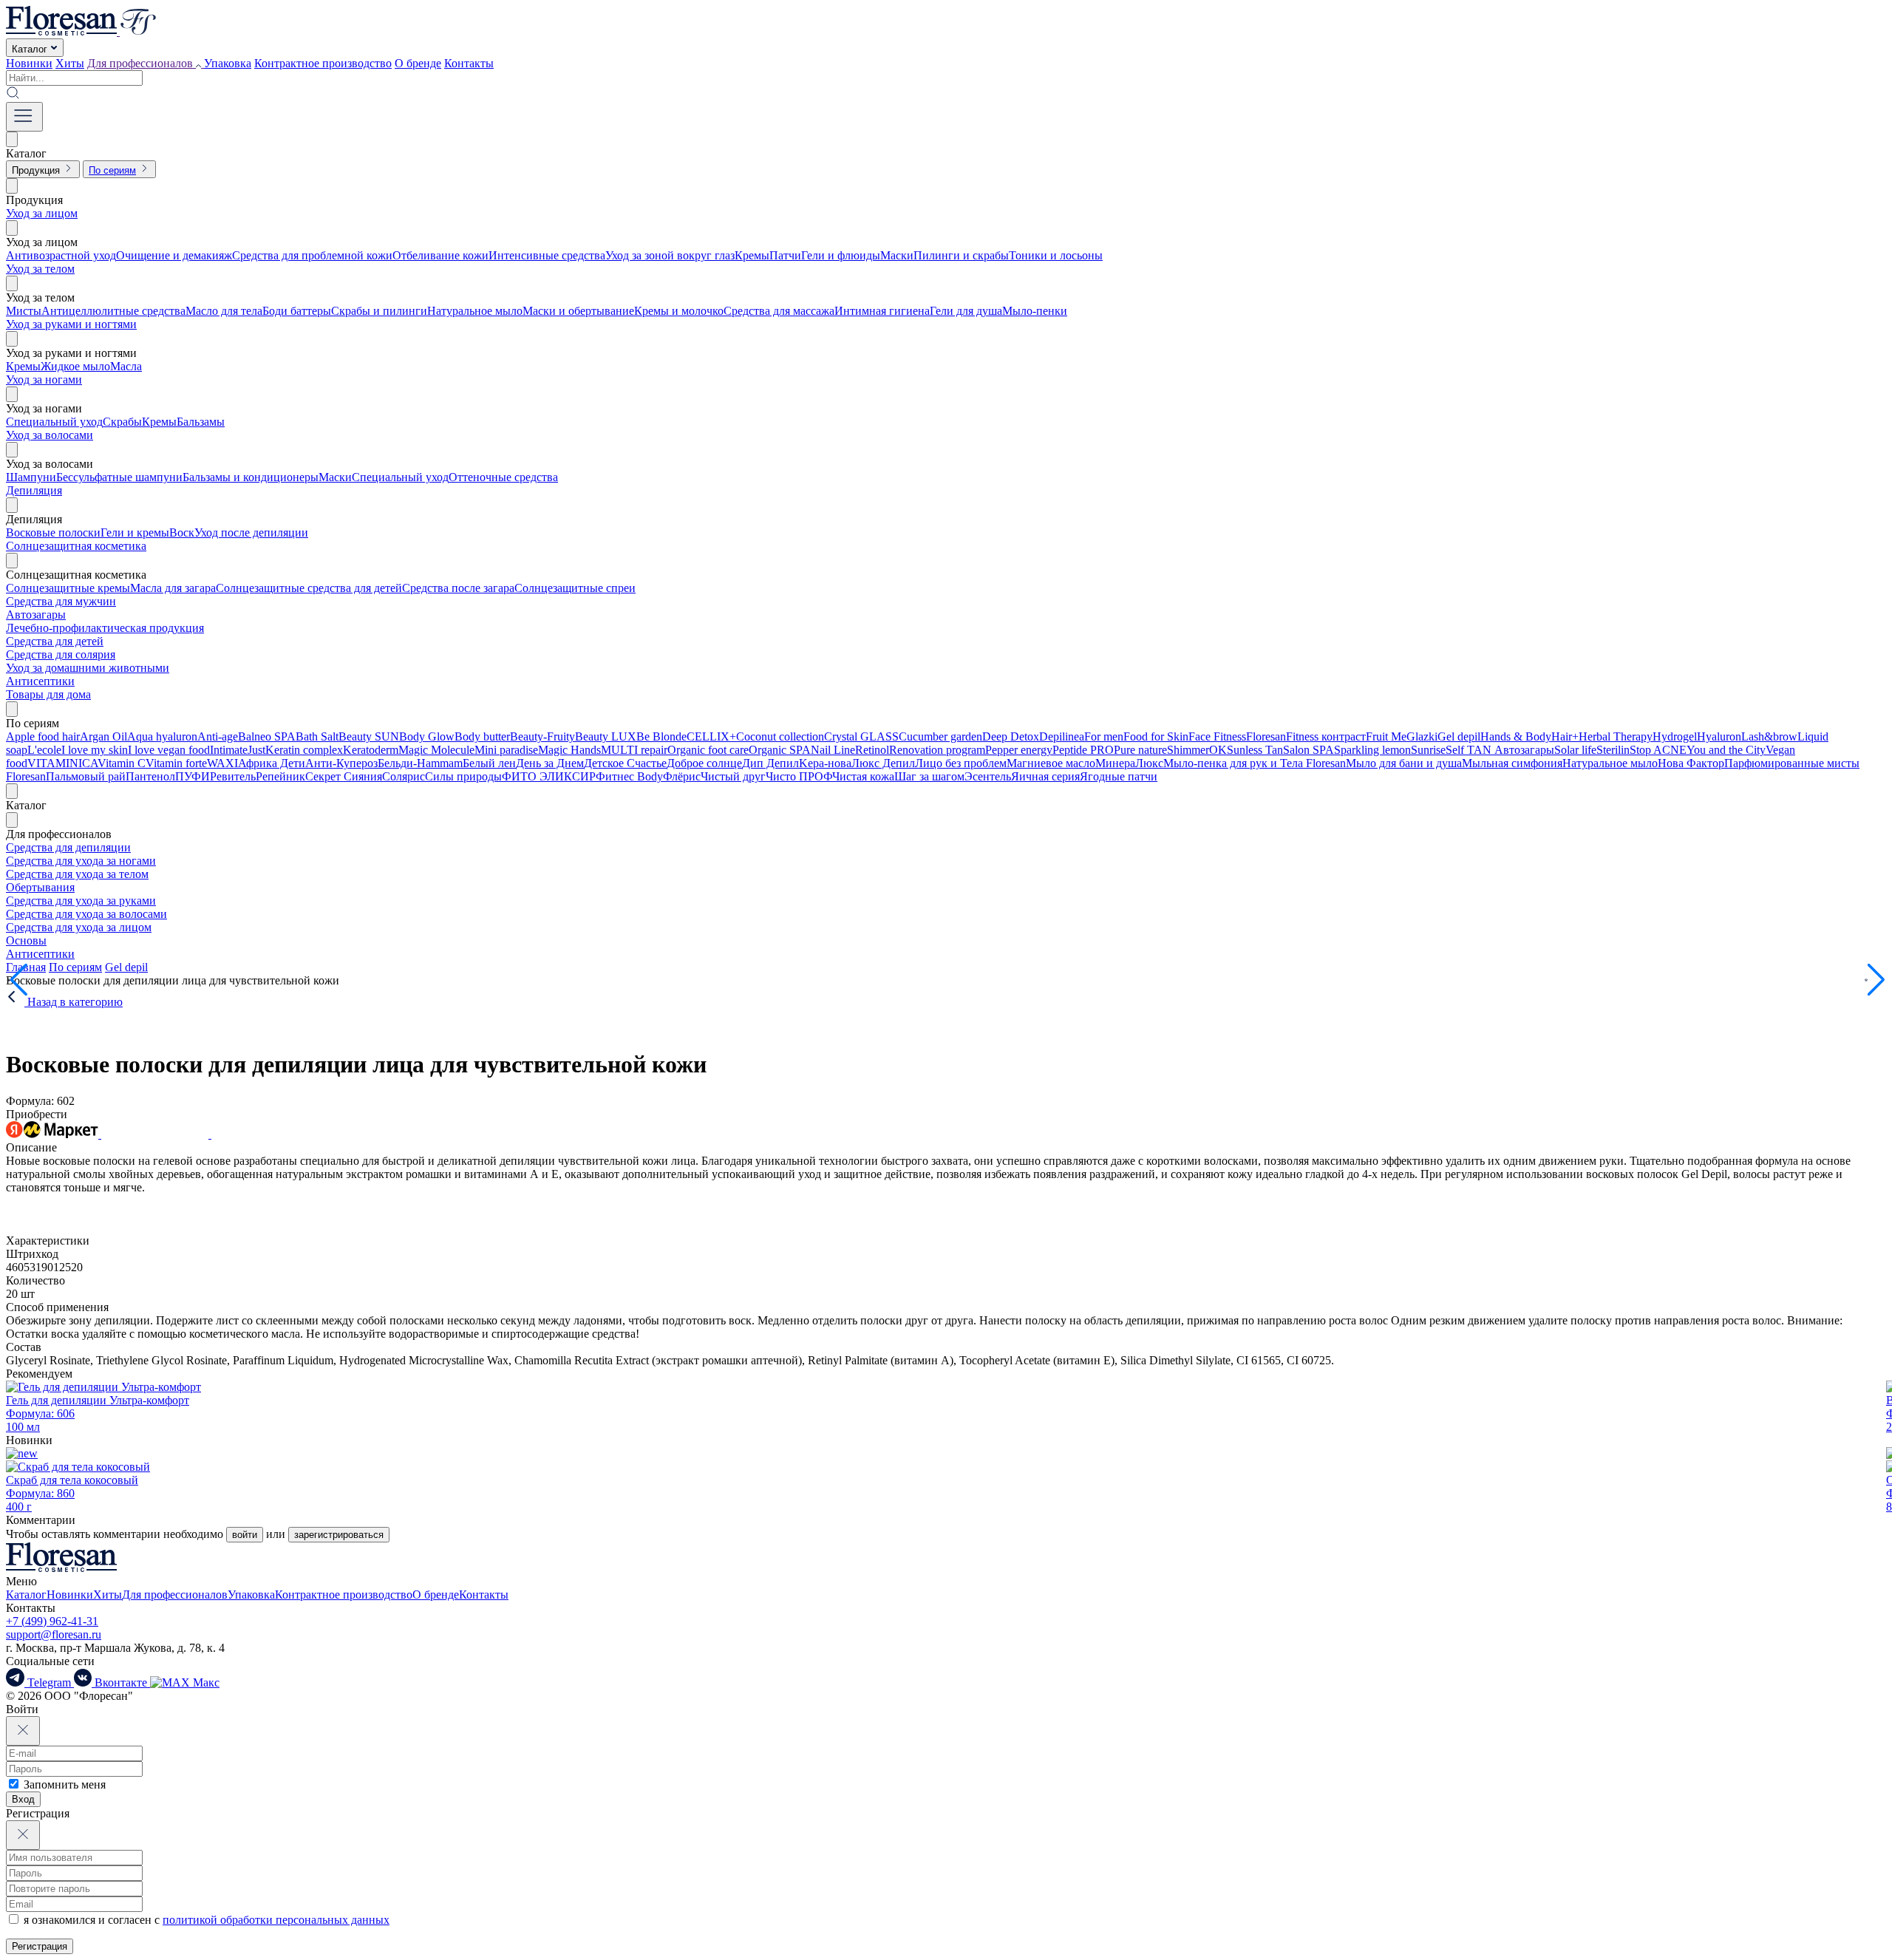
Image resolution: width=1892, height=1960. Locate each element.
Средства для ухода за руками (81, 901)
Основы (26, 940)
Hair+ (1565, 736)
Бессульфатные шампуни (119, 477)
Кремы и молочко (679, 311)
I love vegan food (169, 750)
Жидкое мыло (75, 366)
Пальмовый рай (86, 776)
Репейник (280, 776)
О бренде (418, 63)
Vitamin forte (176, 763)
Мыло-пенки (1035, 311)
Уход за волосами (50, 435)
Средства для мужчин (61, 601)
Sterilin (1613, 750)
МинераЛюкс (1129, 763)
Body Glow (427, 736)
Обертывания (40, 887)
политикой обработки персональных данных (276, 1920)
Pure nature (1140, 750)
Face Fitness (1217, 736)
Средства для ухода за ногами (81, 861)
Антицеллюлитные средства (113, 311)
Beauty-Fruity (542, 736)
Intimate (229, 750)
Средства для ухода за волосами (86, 914)
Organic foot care (708, 750)
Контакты (469, 63)
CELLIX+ (711, 736)
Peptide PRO (1083, 750)
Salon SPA (1309, 750)
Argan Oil (103, 736)
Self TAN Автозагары (1500, 750)
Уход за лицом (42, 213)
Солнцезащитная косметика (76, 546)
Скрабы (122, 422)
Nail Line (833, 750)
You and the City (1726, 750)
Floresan (1266, 736)
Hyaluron (1719, 736)
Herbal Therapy (1616, 736)
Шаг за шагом (929, 776)
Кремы (752, 255)
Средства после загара (458, 588)
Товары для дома (48, 694)
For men (1104, 736)
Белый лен (489, 763)
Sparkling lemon (1372, 750)
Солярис (404, 776)
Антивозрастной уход (61, 255)
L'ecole (44, 750)
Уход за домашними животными (88, 668)
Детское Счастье (625, 763)
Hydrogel (1675, 736)
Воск (182, 532)
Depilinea (1062, 736)
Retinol (872, 750)
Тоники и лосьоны (1056, 255)
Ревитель (233, 776)
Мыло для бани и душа (1404, 763)
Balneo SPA (267, 736)
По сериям (75, 967)
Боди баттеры (297, 311)
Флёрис (682, 776)
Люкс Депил (883, 763)
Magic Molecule (436, 750)
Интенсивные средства (547, 255)
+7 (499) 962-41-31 (52, 1621)
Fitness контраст (1326, 736)
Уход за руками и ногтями (71, 324)
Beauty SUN (369, 736)
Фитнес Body (629, 776)
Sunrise (1428, 750)
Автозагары (36, 615)
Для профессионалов (175, 1595)
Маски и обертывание (578, 311)
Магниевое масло (1051, 763)
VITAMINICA (62, 763)
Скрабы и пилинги (379, 311)
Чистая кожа (863, 776)
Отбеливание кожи (440, 255)
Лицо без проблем (961, 763)
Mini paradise (506, 750)
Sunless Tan (1255, 750)
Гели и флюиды (841, 255)
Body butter (482, 736)
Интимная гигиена (882, 311)
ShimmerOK (1197, 750)
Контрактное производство (323, 63)
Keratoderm (371, 750)
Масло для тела (224, 311)
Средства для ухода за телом (77, 874)
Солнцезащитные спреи (575, 588)
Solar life (1575, 750)
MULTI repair (634, 750)
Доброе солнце (704, 763)
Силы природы (463, 776)
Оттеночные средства (503, 477)
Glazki (1422, 736)
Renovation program (937, 750)
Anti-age (218, 736)
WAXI (222, 763)
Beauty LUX (606, 736)
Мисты (24, 311)
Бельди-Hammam (420, 763)
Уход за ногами (44, 380)
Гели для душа (966, 311)
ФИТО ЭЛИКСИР (549, 776)
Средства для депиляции (68, 847)
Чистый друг (733, 776)
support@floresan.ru (54, 1634)
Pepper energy (1019, 750)
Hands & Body (1516, 736)
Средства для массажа (779, 311)
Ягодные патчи (1119, 776)
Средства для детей (55, 641)
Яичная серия (1045, 776)
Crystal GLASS (861, 736)
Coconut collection (780, 736)
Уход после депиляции (251, 532)
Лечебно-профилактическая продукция (105, 628)
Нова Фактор (1691, 763)
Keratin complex (304, 750)
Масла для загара (173, 588)
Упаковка (228, 63)
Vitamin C (122, 763)
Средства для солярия (61, 654)
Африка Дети (272, 763)
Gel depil (1459, 736)
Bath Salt (317, 736)
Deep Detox (1011, 736)
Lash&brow (1769, 736)
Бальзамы (201, 422)
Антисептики (40, 681)
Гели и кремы (135, 532)
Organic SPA (780, 750)
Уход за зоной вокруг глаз (670, 255)
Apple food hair (43, 736)
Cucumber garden (940, 736)
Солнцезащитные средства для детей (309, 588)
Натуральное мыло (475, 311)
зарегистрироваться (339, 1535)
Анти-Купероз (341, 763)
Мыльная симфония (1512, 763)
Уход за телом (40, 269)
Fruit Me (1386, 736)
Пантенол (150, 776)
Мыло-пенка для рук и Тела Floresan (1255, 763)
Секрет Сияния (344, 776)
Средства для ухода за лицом (79, 927)
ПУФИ (193, 776)
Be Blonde (661, 736)
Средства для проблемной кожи (312, 255)
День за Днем (550, 763)
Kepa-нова (825, 763)
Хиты (70, 63)
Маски (897, 255)
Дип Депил (770, 763)
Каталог (26, 1595)
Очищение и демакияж (174, 255)
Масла (126, 366)
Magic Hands (569, 750)
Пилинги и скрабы (961, 255)
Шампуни (31, 477)
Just (256, 750)
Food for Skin (1156, 736)
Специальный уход (54, 422)
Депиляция (34, 490)
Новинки (29, 63)
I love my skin (95, 750)
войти (245, 1535)
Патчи (785, 255)
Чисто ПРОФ (799, 776)
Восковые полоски (53, 532)
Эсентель (988, 776)
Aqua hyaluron (162, 736)
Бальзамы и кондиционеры (251, 477)
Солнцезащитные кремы (68, 588)
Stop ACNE (1658, 750)
